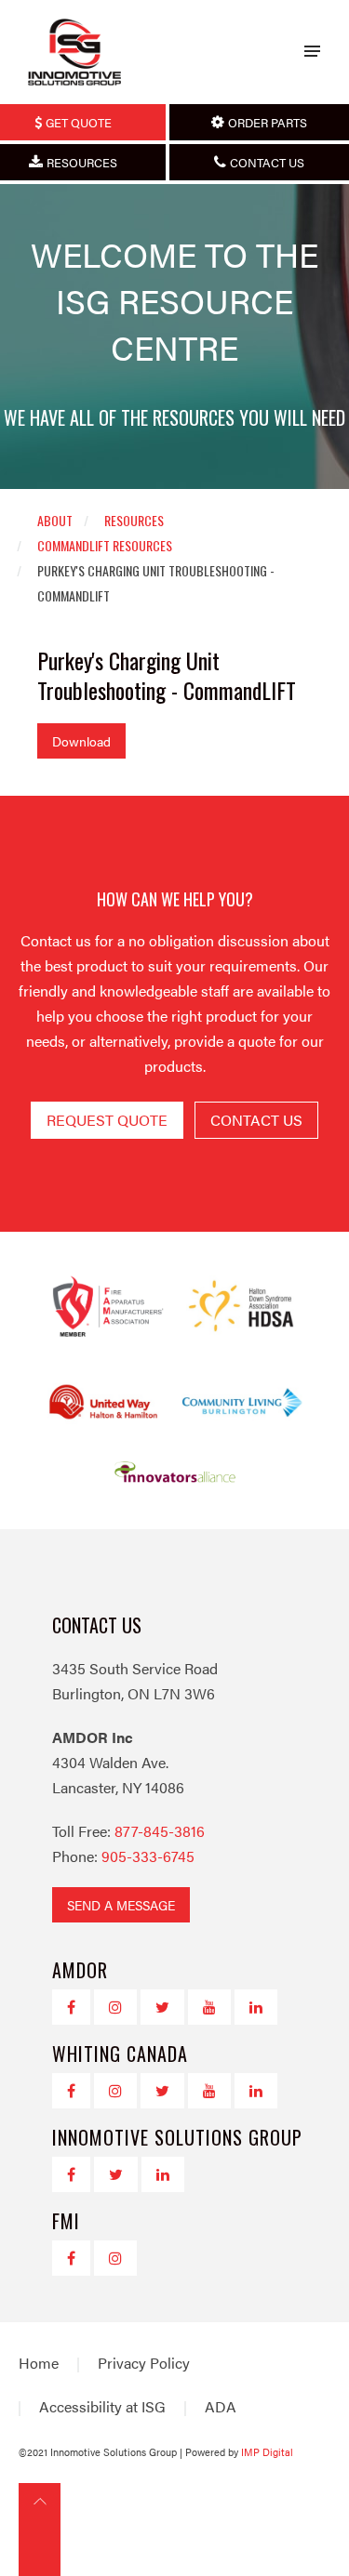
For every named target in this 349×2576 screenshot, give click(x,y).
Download (81, 741)
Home (39, 2363)
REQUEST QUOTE (107, 1120)
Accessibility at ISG (102, 2406)
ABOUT (55, 520)
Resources (134, 520)
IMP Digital (267, 2452)
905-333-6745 (148, 1856)
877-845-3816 (160, 1831)
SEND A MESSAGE (121, 1905)
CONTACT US (256, 1120)
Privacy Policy (144, 2363)
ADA (221, 2406)
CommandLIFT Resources (105, 545)
